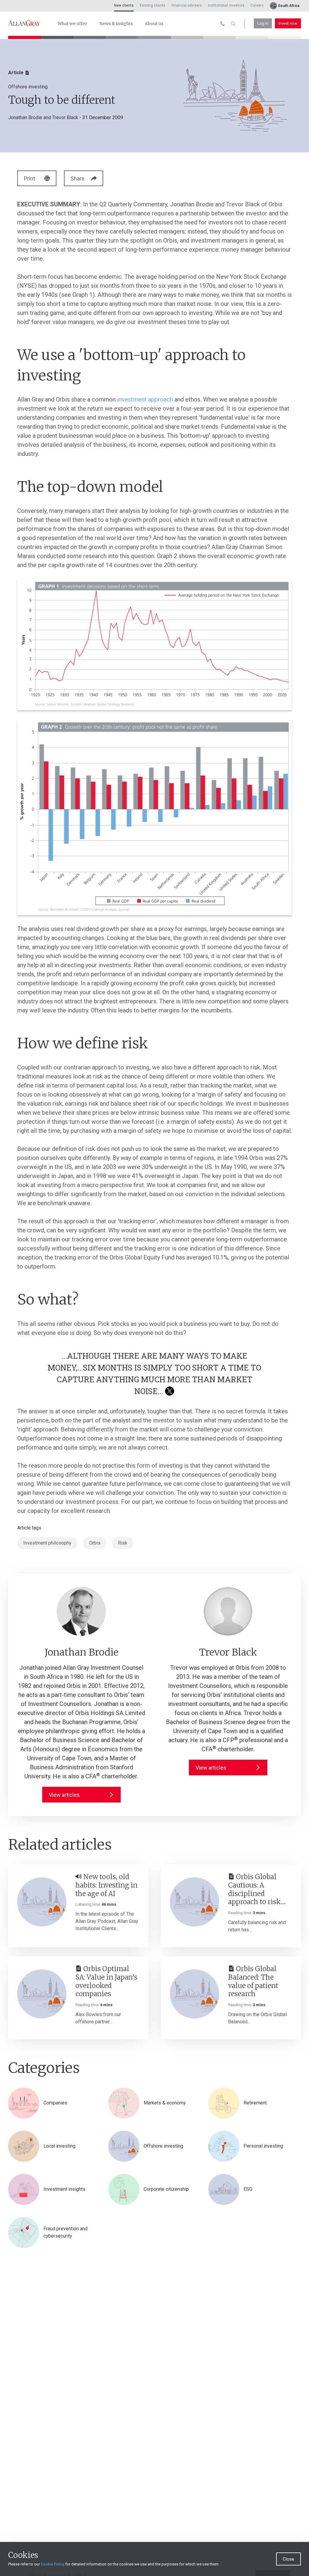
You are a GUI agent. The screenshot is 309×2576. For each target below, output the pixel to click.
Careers (257, 5)
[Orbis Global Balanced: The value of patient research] (194, 1994)
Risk (123, 1543)
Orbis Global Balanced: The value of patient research (253, 1981)
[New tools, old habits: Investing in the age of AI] (42, 1902)
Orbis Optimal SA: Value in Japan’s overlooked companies (106, 1981)
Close (288, 2559)
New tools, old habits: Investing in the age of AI (107, 1885)
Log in (263, 23)
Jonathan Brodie (25, 118)
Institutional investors (226, 5)
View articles (64, 1795)
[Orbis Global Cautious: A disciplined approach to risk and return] (194, 1902)
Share (78, 178)
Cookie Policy (53, 2564)
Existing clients (153, 5)
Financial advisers (187, 5)
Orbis (95, 1543)
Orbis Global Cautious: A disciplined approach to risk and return (255, 1890)
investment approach (145, 399)
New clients (124, 5)
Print (29, 178)
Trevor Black (65, 118)
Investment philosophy (47, 1543)
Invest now (288, 23)
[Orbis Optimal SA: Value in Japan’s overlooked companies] (42, 1994)
